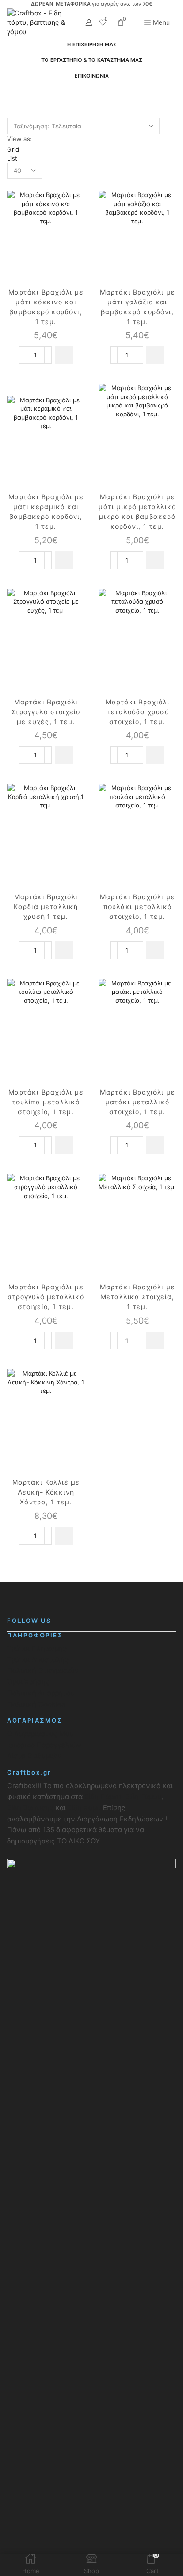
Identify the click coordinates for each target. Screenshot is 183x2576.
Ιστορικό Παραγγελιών (44, 1745)
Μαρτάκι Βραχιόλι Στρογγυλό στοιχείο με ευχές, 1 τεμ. (46, 712)
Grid (13, 149)
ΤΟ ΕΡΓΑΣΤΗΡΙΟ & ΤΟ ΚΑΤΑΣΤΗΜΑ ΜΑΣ (92, 60)
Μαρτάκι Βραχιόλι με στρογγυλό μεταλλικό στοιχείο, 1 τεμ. (46, 1297)
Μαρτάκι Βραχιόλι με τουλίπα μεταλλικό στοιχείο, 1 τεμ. (46, 1102)
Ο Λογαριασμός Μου (40, 1734)
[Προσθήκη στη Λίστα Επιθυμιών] (69, 198)
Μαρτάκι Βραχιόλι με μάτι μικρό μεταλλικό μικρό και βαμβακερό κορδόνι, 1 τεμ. (137, 511)
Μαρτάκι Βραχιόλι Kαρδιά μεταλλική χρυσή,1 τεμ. (46, 907)
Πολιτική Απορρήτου (41, 1693)
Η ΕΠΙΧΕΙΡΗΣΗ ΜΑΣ (92, 44)
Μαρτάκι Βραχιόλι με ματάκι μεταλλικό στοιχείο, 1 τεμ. (137, 1102)
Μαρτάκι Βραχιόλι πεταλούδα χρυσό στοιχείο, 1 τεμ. (137, 712)
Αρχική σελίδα (28, 95)
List (12, 158)
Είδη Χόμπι (85, 1808)
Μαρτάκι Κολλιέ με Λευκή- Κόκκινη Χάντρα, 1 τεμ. (46, 1492)
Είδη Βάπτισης (30, 1808)
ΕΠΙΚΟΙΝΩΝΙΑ (92, 76)
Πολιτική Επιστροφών (43, 1671)
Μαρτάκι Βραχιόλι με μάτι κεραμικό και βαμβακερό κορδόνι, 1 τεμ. (46, 511)
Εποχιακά (93, 95)
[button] (64, 355)
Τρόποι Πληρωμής (37, 1649)
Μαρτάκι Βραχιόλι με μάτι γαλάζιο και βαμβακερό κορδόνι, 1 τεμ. (137, 307)
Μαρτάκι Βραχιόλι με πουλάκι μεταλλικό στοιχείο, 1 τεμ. (137, 907)
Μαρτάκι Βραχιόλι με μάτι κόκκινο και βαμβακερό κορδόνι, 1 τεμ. (46, 307)
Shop (64, 95)
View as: (19, 139)
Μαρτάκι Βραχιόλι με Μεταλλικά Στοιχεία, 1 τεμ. (137, 1297)
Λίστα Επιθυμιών (34, 1756)
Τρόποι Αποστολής (38, 1660)
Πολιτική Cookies (36, 1704)
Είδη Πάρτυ (103, 1797)
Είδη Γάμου (142, 1797)
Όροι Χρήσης (28, 1682)
